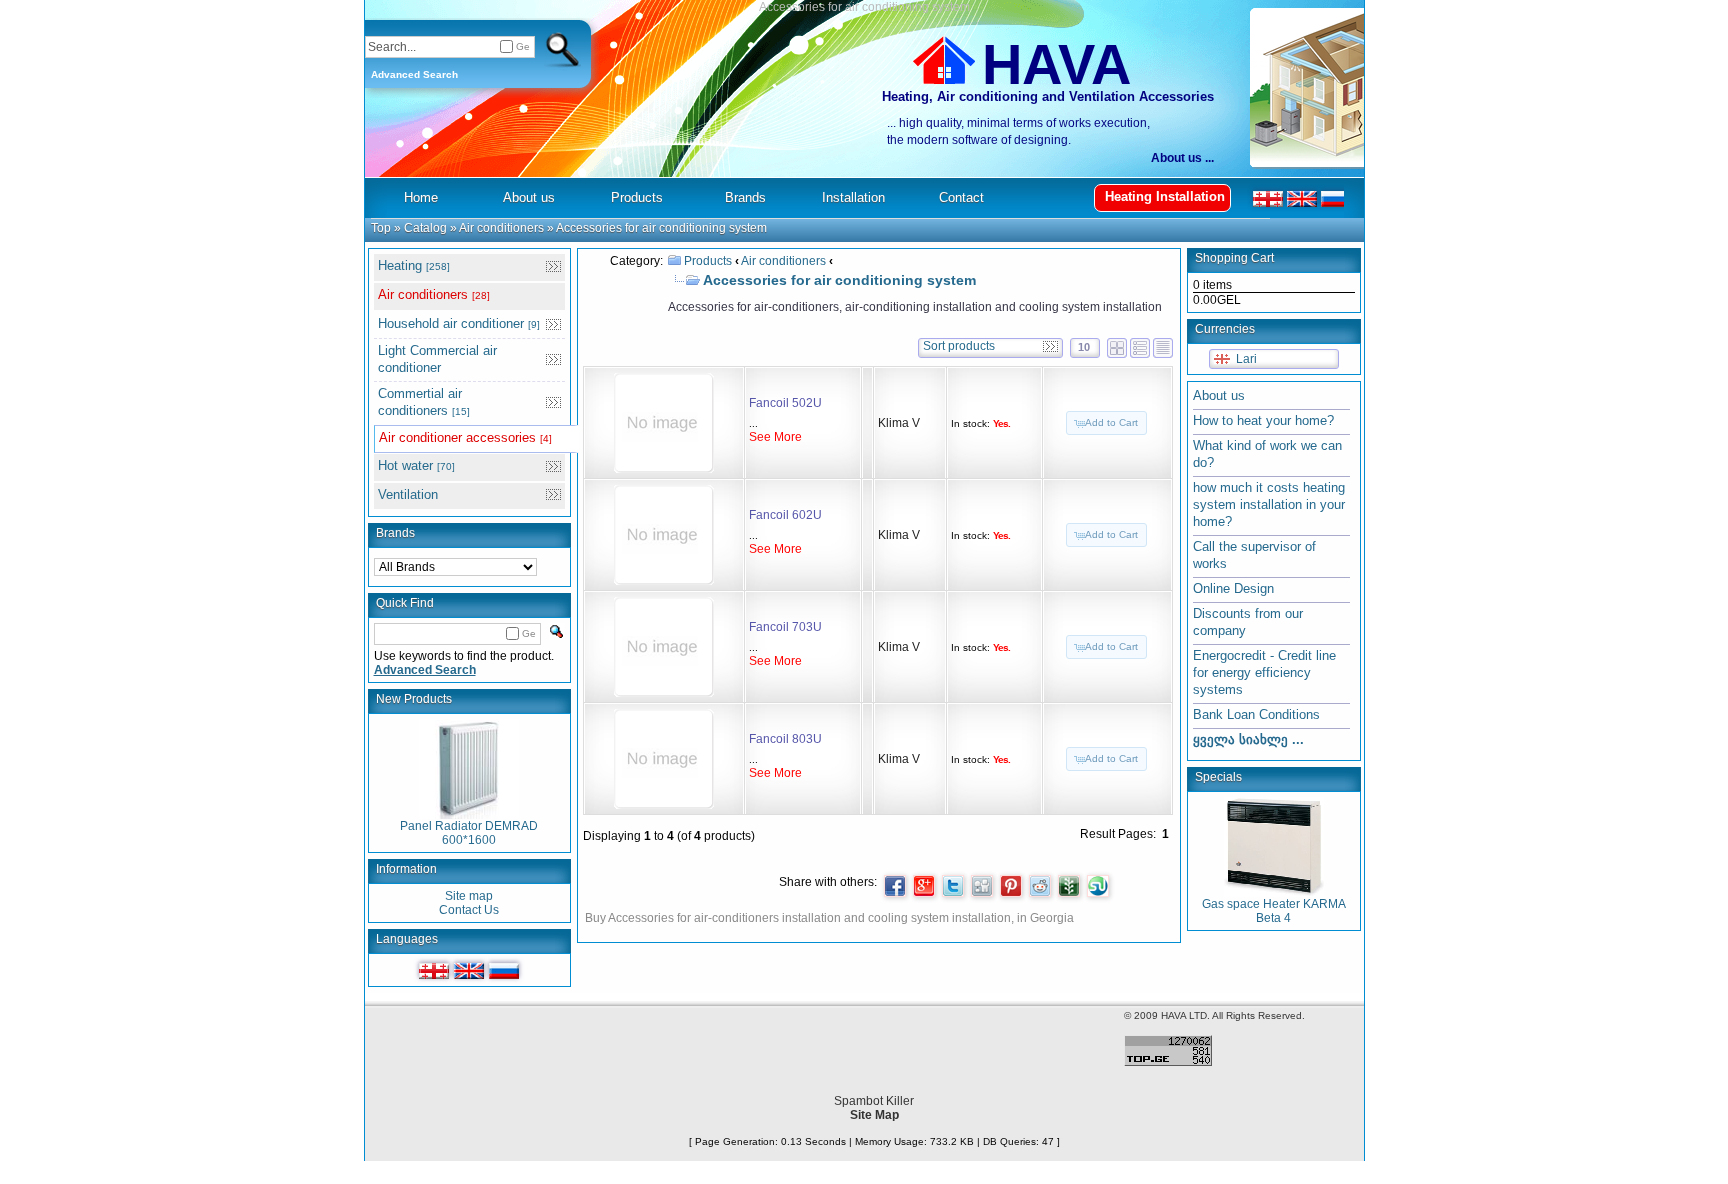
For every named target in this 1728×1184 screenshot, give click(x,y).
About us (1219, 395)
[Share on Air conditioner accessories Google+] (924, 886)
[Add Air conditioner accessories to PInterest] (1011, 886)
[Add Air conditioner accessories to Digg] (982, 886)
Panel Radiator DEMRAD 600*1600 (469, 833)
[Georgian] (434, 971)
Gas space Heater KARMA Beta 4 (1274, 911)
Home (421, 197)
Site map (469, 896)
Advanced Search (414, 74)
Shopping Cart (1234, 258)
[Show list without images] (1163, 345)
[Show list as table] (1140, 345)
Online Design (1233, 588)
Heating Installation (1165, 196)
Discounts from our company (1248, 622)
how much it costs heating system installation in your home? (1269, 504)
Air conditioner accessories (465, 437)
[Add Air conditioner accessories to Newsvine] (1069, 886)
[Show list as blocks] (1117, 345)
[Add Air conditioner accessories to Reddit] (1040, 886)
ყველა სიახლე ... (1248, 739)
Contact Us (469, 910)
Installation (853, 197)
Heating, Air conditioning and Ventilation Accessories (1048, 96)
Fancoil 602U (785, 515)
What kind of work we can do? (1267, 454)
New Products (414, 699)
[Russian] (504, 971)
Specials (1218, 777)
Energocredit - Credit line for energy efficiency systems (1264, 672)
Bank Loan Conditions (1256, 714)
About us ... (1182, 158)
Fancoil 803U (785, 739)
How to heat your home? (1263, 420)
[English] (469, 971)
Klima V (899, 423)
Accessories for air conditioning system (661, 228)
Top (381, 228)
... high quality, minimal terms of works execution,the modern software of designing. (1018, 131)
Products (708, 261)
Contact (961, 197)
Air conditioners (501, 228)
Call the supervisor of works (1254, 555)
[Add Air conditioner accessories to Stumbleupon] (1098, 886)
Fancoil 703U (785, 627)
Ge (523, 46)
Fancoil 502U (785, 403)
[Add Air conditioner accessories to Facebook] (895, 886)
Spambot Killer (874, 1101)
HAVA (1056, 64)
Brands (395, 533)
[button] (1106, 423)
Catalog (425, 228)
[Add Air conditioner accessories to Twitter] (953, 886)
